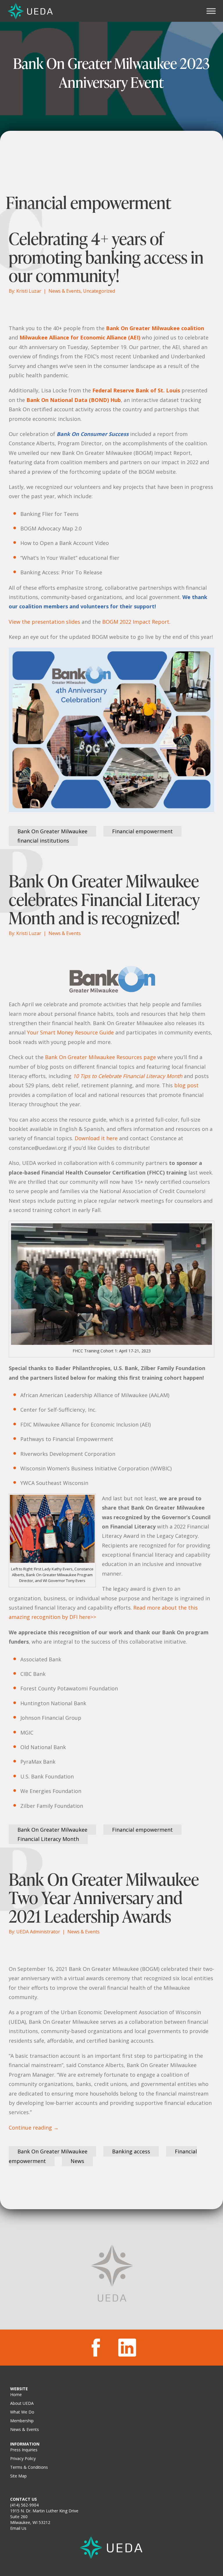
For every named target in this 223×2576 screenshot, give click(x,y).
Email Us (18, 2528)
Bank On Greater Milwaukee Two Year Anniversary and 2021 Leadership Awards (104, 1898)
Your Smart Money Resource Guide (70, 1032)
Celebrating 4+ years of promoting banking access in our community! (106, 257)
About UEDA (22, 2403)
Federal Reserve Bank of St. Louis (136, 390)
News (77, 2161)
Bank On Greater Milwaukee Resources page (100, 1057)
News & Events (65, 291)
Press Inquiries (24, 2450)
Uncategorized (99, 291)
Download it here (96, 1138)
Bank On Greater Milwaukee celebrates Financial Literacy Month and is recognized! (104, 899)
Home (16, 2394)
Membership (22, 2421)
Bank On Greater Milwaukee (52, 831)
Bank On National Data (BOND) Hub (74, 400)
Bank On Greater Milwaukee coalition (155, 328)
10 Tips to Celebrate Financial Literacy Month (128, 1076)
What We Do (22, 2412)
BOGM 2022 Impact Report (136, 622)
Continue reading (34, 2128)
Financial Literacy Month (48, 1839)
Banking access (131, 2151)
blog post (186, 1085)
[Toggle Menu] (211, 11)
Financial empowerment (142, 831)
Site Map (18, 2476)
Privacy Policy (23, 2458)
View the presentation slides (44, 622)
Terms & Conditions (29, 2467)
